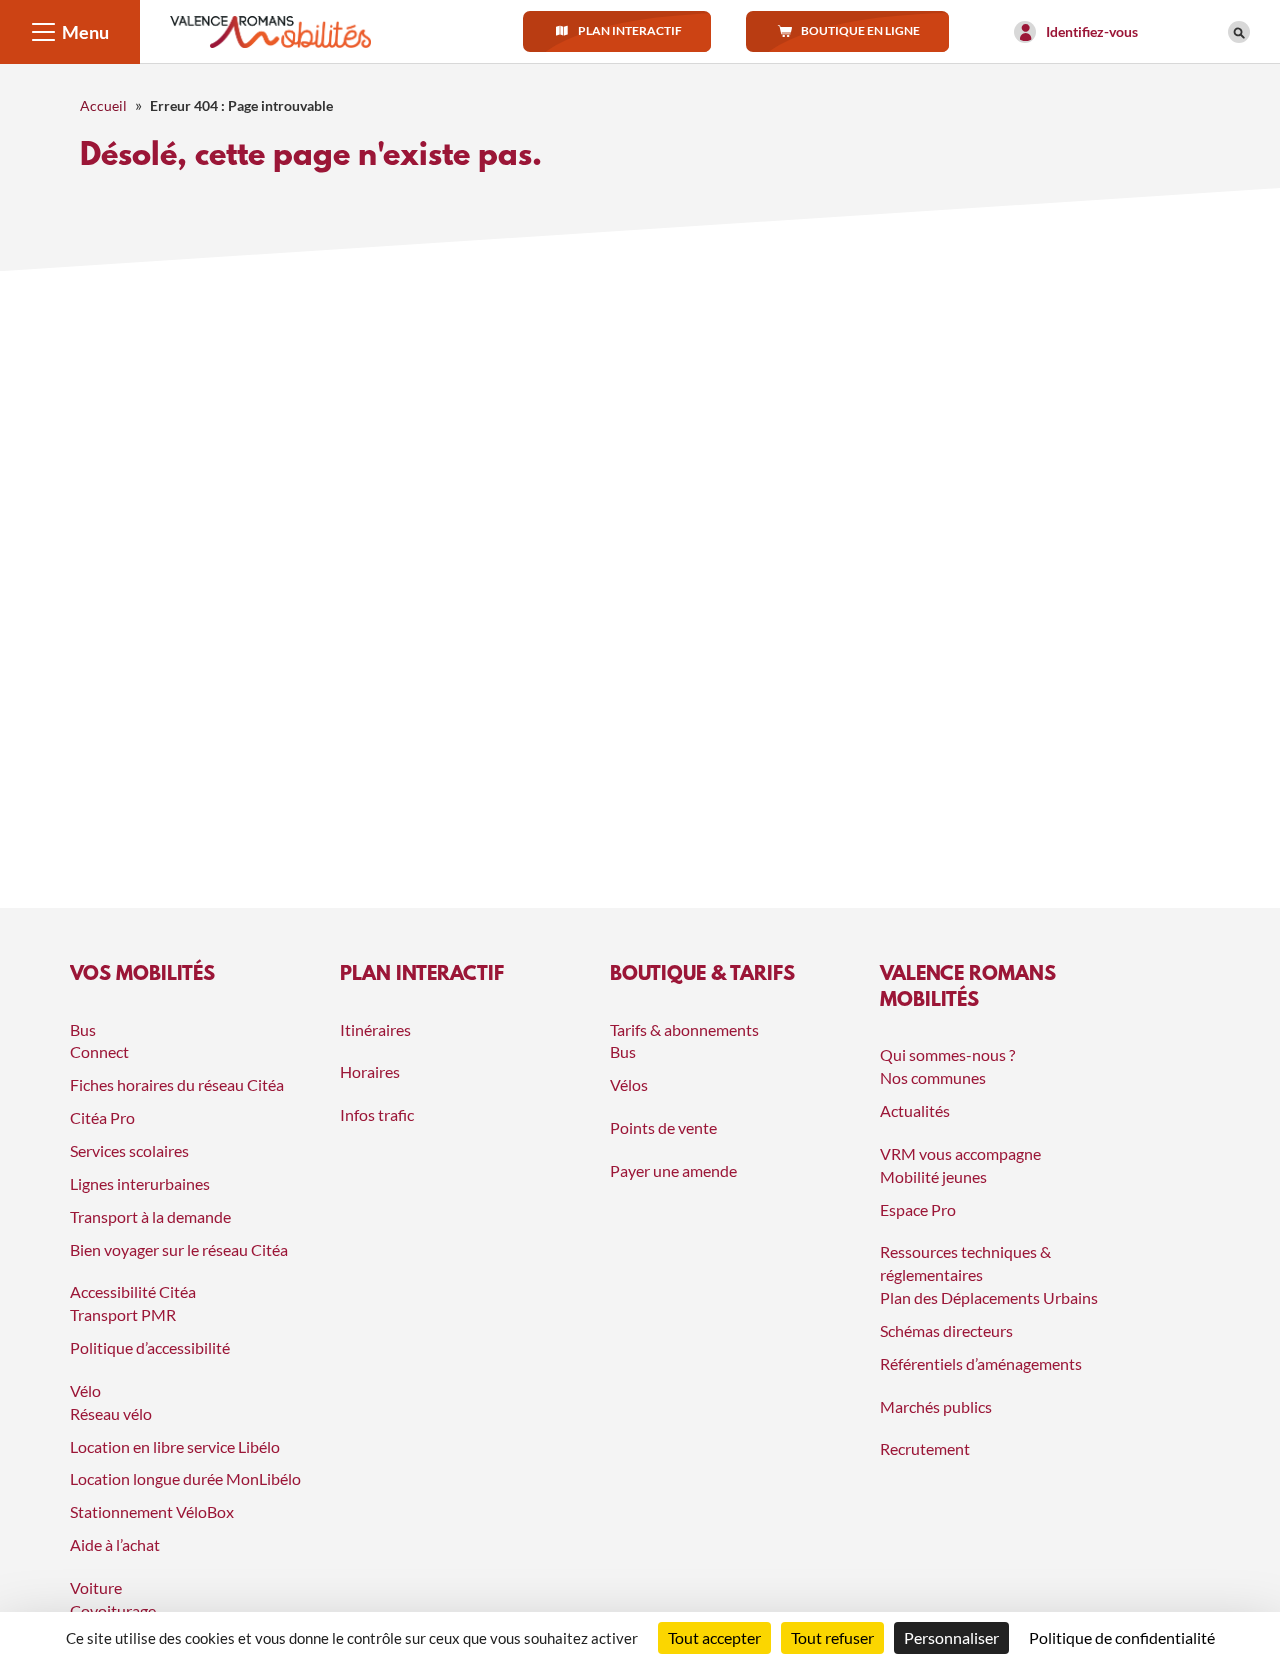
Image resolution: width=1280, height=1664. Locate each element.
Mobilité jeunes (933, 1176)
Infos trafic (377, 1114)
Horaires (370, 1071)
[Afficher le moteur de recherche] (1239, 32)
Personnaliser (951, 1637)
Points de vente (663, 1127)
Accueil (103, 105)
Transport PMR (123, 1314)
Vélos (629, 1084)
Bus (623, 1051)
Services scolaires (129, 1150)
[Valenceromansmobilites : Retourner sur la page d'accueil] (270, 29)
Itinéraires (375, 1029)
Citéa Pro (102, 1117)
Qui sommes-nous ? (947, 1054)
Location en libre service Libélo (175, 1446)
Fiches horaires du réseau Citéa (177, 1084)
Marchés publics (936, 1406)
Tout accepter (714, 1637)
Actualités (915, 1110)
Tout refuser (832, 1637)
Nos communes (933, 1077)
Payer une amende (673, 1170)
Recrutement (925, 1448)
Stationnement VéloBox (152, 1511)
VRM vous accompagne (960, 1153)
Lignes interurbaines (140, 1183)
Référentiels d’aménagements (981, 1363)
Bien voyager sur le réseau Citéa (179, 1249)
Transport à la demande (150, 1216)
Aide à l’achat (115, 1544)
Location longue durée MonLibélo (185, 1478)
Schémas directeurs (946, 1330)
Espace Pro (918, 1209)
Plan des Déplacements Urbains (989, 1297)
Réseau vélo (111, 1413)
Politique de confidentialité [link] (1122, 1637)
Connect (99, 1051)
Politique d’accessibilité (150, 1347)
